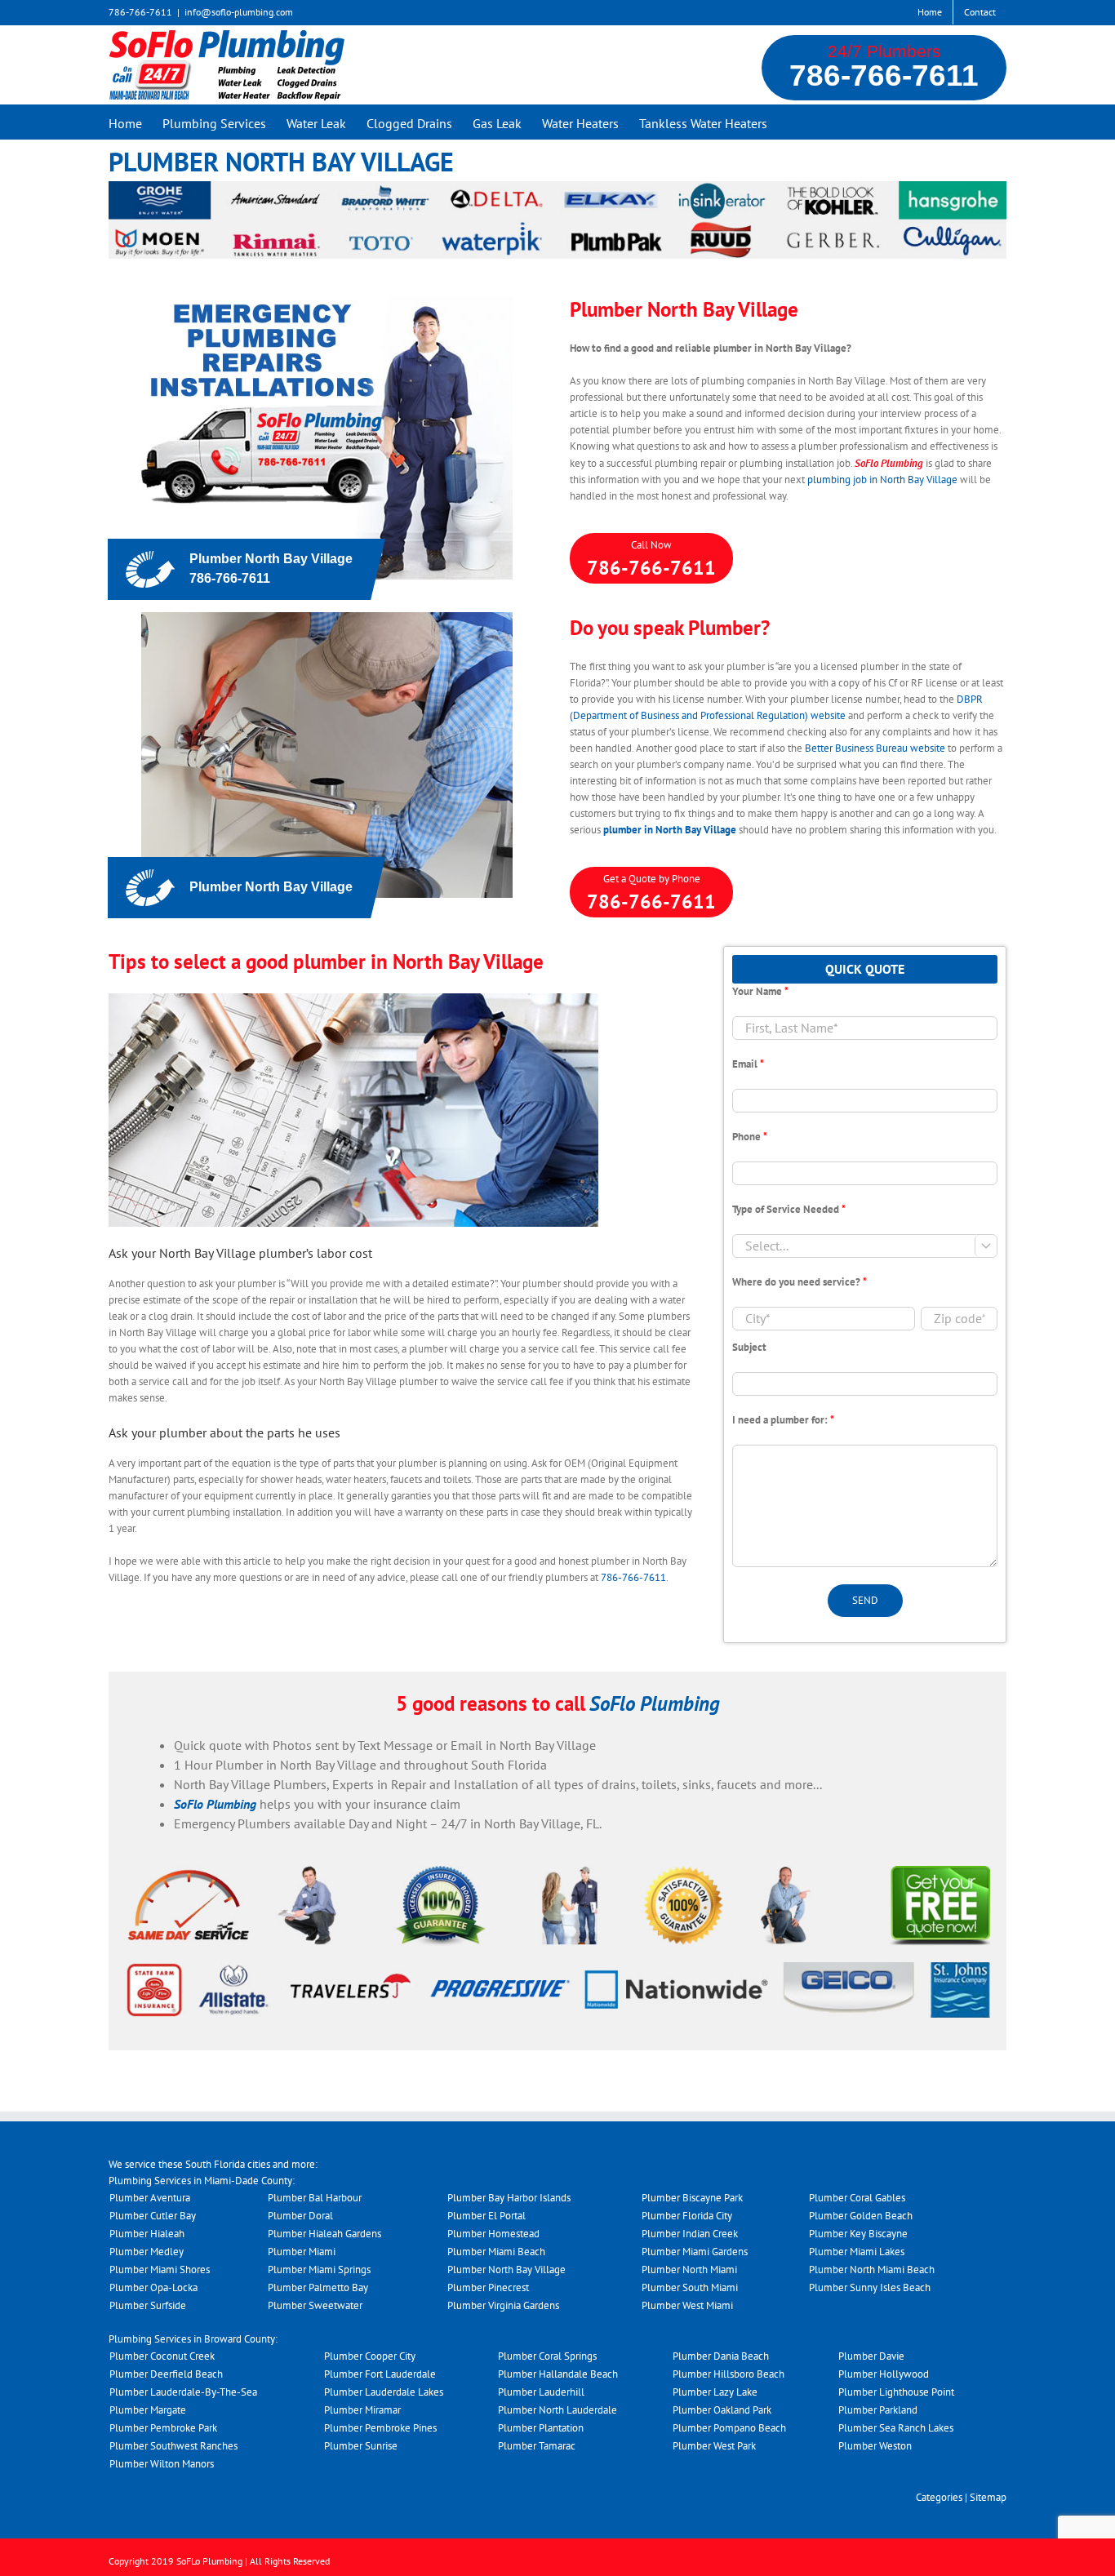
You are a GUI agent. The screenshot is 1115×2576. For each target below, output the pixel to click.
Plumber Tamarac (537, 2446)
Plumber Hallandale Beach (558, 2374)
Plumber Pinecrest (488, 2287)
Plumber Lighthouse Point (896, 2392)
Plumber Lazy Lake (715, 2392)
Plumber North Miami (689, 2270)
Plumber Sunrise (361, 2446)
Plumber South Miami (690, 2287)
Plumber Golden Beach (861, 2216)
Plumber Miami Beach (496, 2252)
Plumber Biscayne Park (692, 2198)
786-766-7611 (884, 76)
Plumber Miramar (362, 2410)
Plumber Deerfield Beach (166, 2374)
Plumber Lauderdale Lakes (384, 2392)
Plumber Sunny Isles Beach (870, 2287)
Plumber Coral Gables (857, 2198)
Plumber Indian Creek (690, 2234)
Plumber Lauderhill (541, 2392)
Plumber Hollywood (884, 2374)
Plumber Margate (148, 2410)
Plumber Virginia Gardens (503, 2305)
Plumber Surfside (148, 2305)
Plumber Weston (875, 2446)
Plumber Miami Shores (160, 2270)
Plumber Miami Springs (319, 2270)
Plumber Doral (300, 2216)
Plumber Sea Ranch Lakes (896, 2428)
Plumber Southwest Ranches (173, 2446)
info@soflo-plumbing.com (239, 12)
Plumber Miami (302, 2252)
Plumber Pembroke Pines (380, 2428)
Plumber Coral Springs (547, 2356)
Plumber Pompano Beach (729, 2428)
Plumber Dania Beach (721, 2356)
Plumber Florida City (687, 2216)
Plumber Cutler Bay (153, 2216)
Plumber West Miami (687, 2305)
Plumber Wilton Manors (162, 2464)
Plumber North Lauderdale (557, 2410)
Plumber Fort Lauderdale (380, 2374)
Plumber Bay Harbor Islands (509, 2198)
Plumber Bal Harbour (315, 2198)
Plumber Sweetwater (315, 2305)
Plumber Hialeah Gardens (324, 2234)
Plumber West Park (714, 2446)
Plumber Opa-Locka (153, 2287)
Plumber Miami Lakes (857, 2252)
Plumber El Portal (486, 2216)
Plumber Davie (871, 2356)
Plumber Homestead (493, 2234)
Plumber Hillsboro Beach (729, 2374)
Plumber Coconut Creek (162, 2356)
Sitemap (988, 2497)
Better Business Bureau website (875, 748)
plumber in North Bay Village (670, 830)
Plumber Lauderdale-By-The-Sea (183, 2392)
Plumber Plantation (541, 2428)
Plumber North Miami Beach (872, 2270)
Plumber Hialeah (147, 2234)
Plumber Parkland (878, 2410)
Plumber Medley (147, 2252)
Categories (939, 2497)
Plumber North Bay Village (506, 2270)
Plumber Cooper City (370, 2356)
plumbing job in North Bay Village (882, 480)
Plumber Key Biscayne (858, 2234)
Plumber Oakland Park (722, 2410)
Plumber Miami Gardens (695, 2252)
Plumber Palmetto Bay (318, 2287)
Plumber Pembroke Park (163, 2428)
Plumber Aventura (150, 2198)
